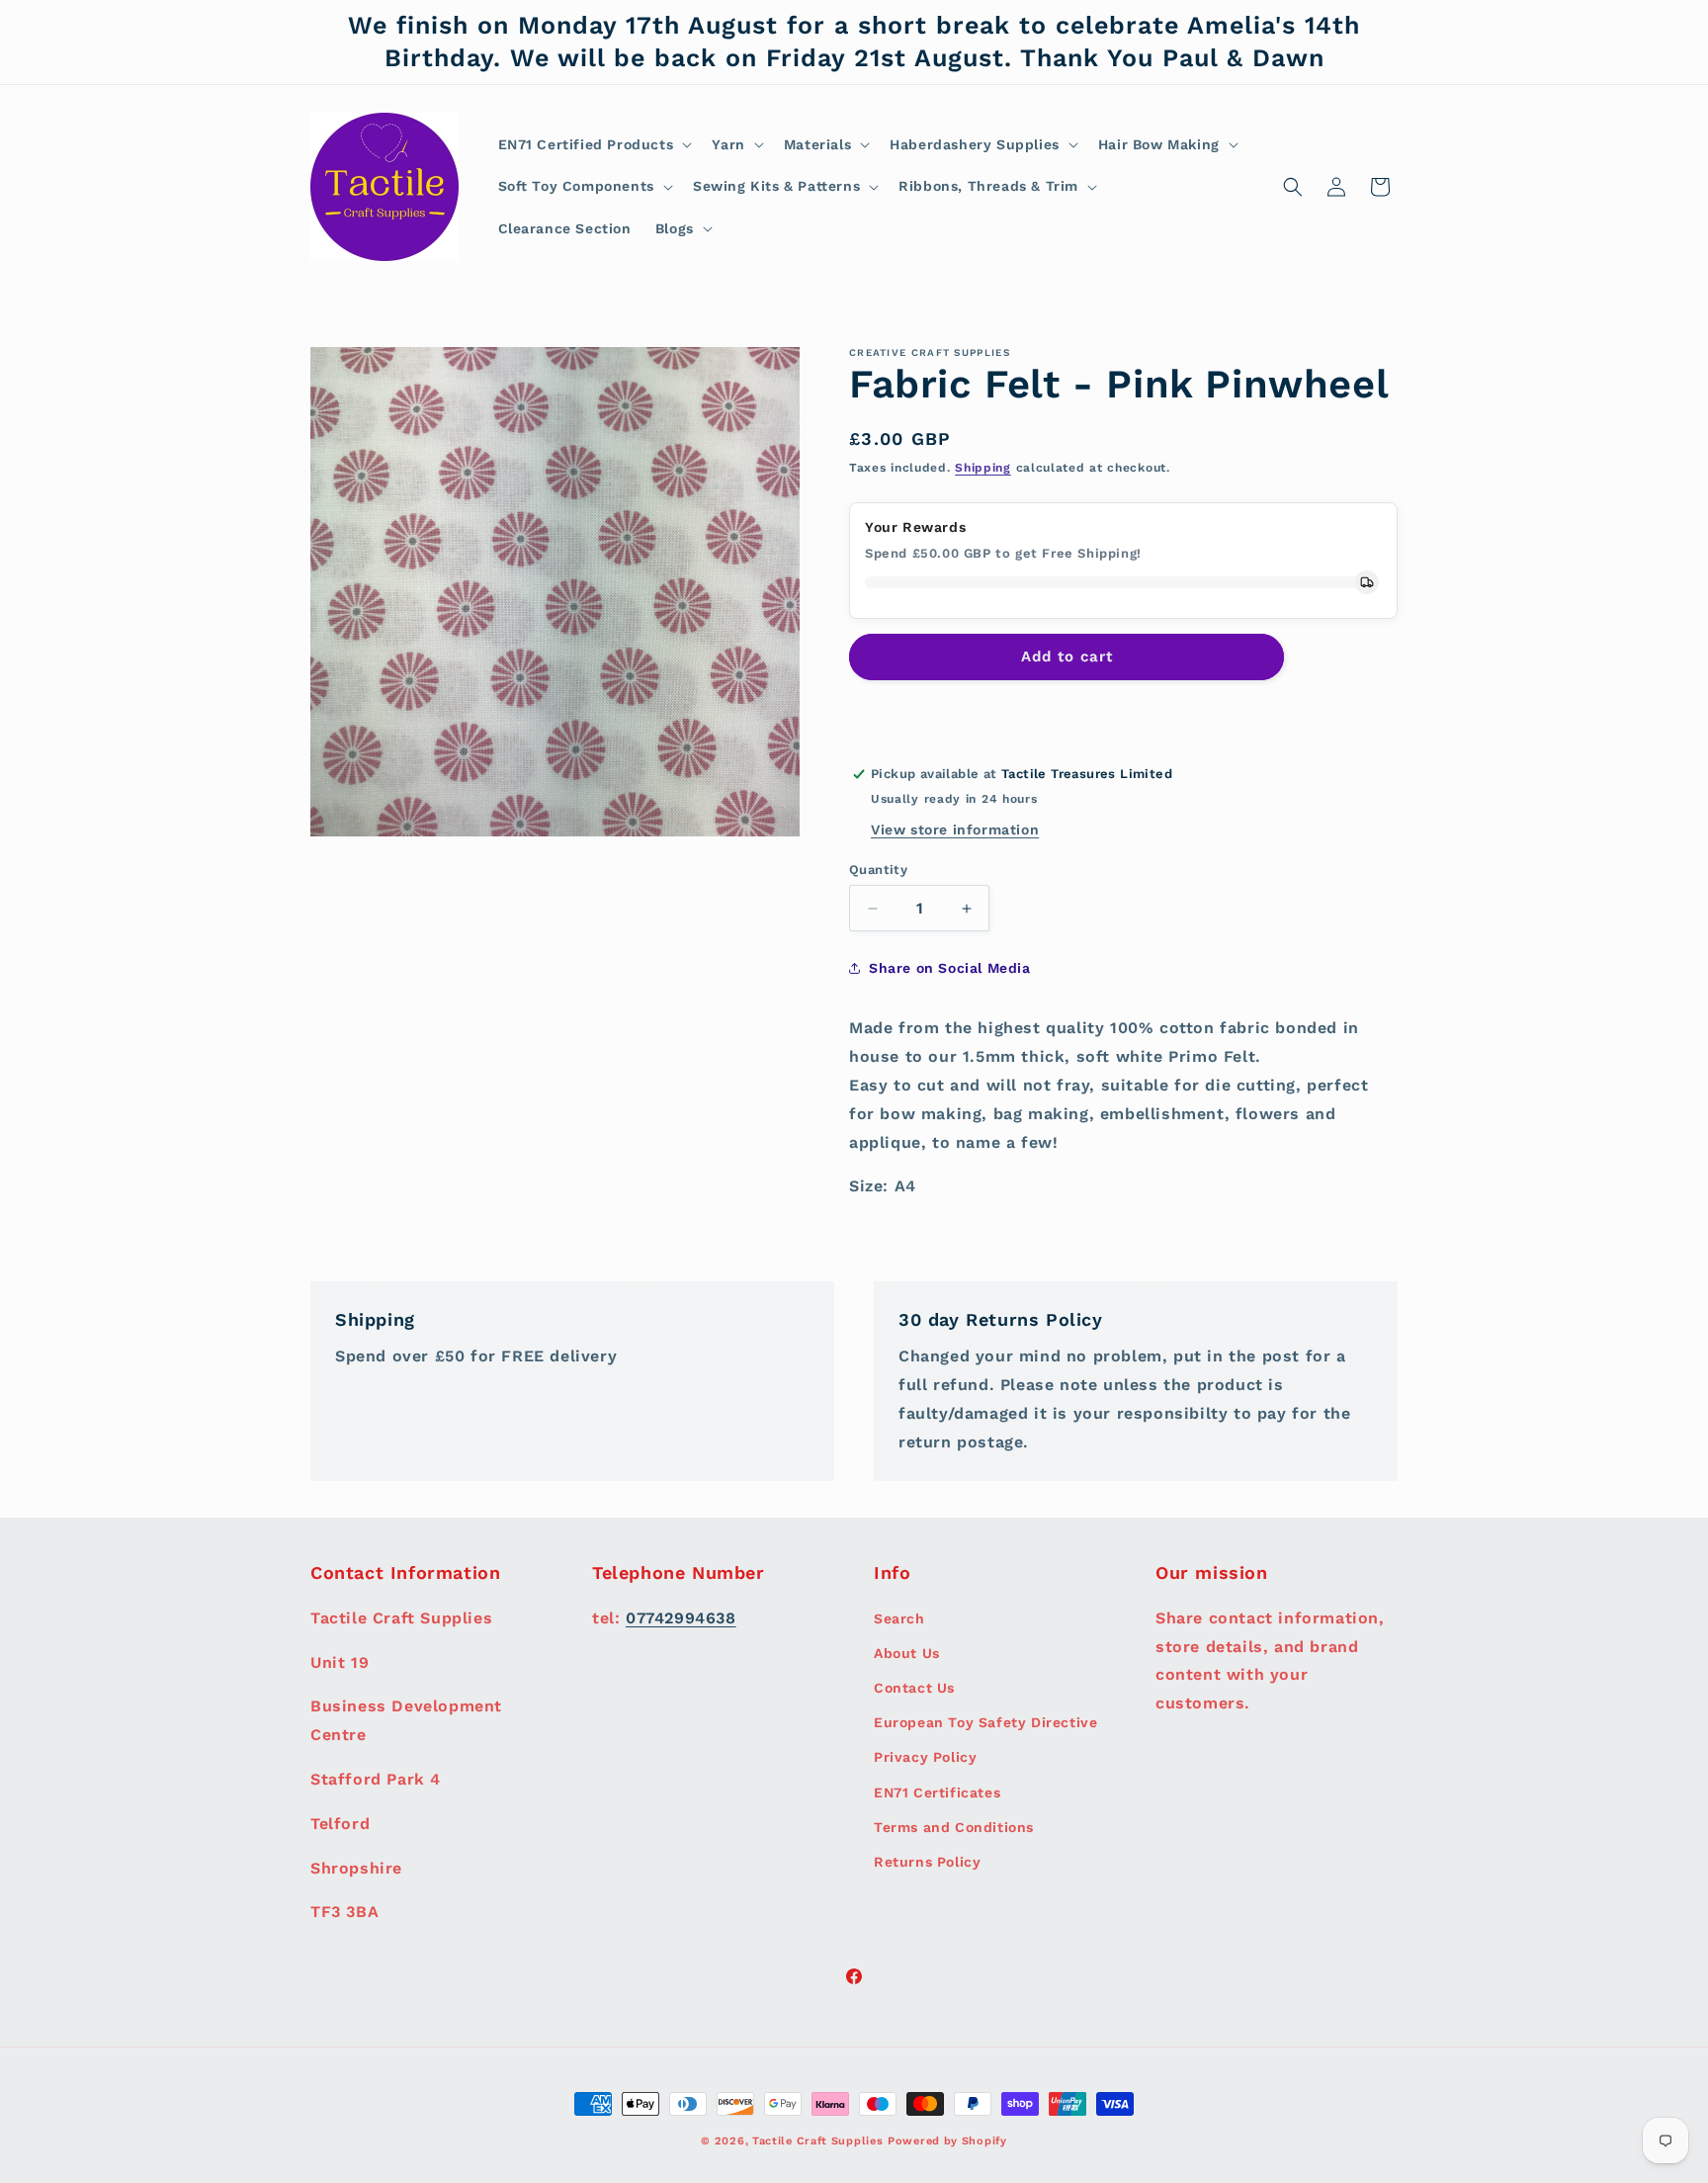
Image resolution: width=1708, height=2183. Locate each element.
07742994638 (681, 1617)
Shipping (983, 468)
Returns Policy (927, 1861)
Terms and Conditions (954, 1826)
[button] (594, 144)
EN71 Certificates (937, 1791)
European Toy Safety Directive (985, 1722)
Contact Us (914, 1687)
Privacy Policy (925, 1757)
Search (899, 1617)
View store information (955, 830)
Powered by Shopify (947, 2141)
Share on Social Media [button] (950, 968)
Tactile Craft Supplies (817, 2141)
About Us (907, 1652)
